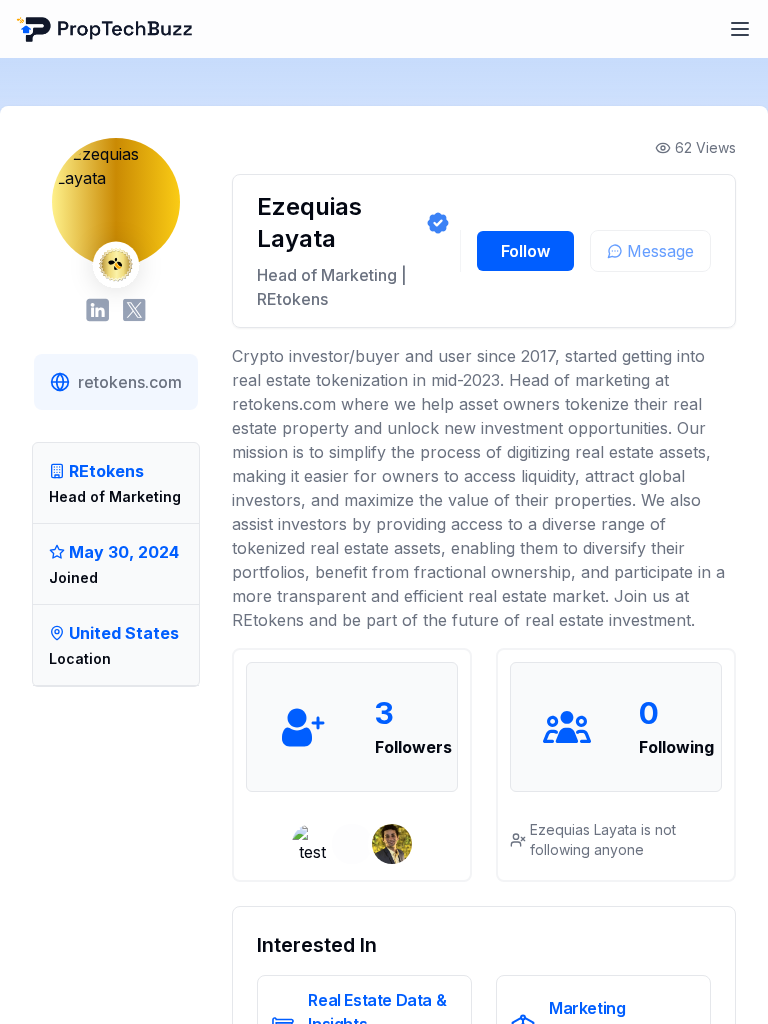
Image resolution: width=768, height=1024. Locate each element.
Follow (525, 251)
